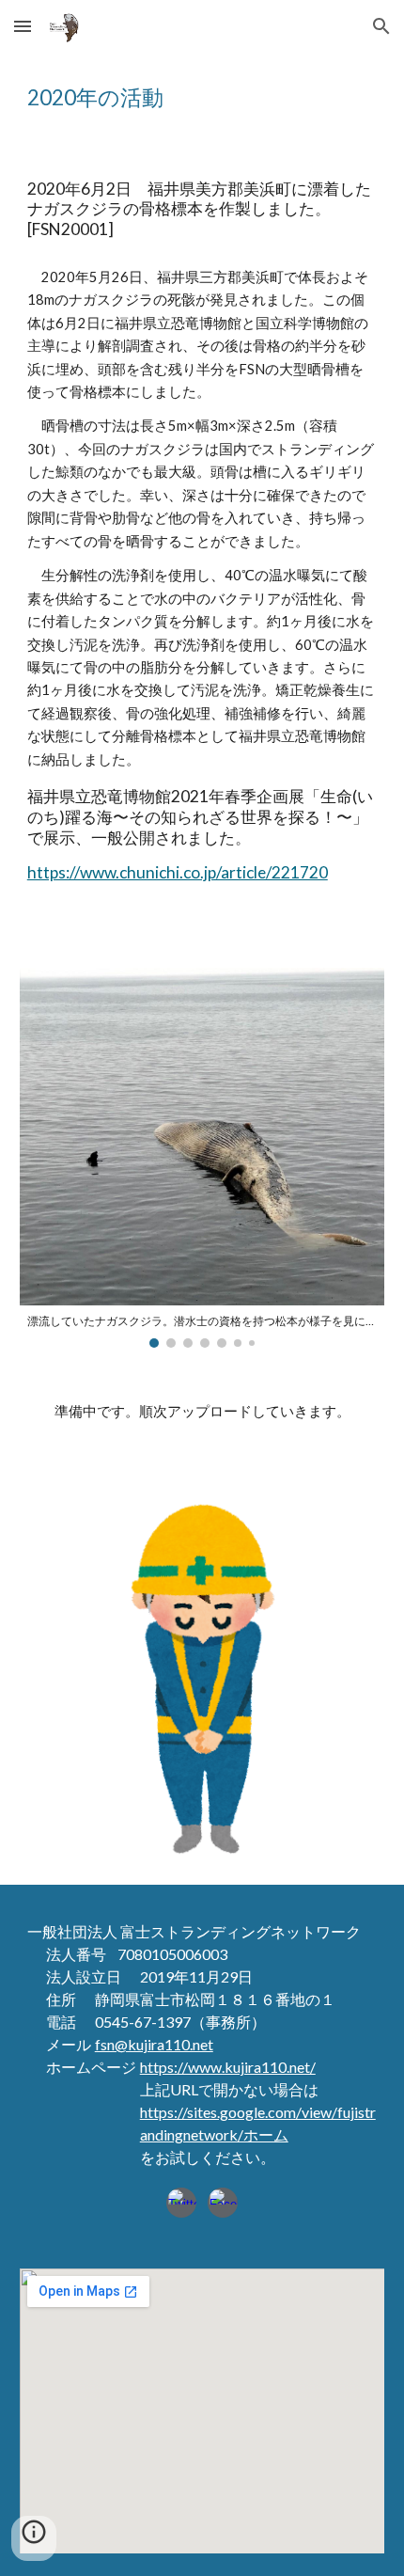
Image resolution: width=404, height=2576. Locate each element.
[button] (23, 26)
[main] (202, 98)
